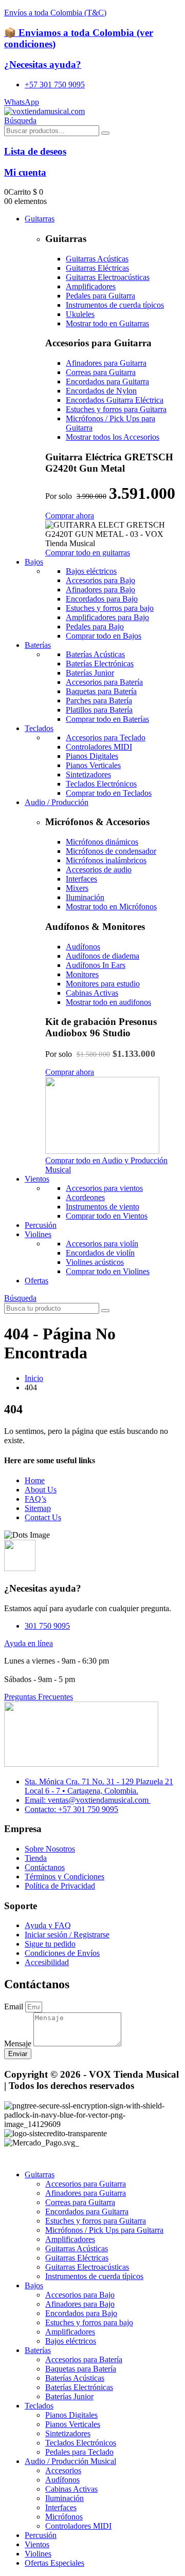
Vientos (37, 1179)
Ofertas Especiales (54, 2563)
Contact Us (43, 1517)
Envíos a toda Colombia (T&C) (55, 13)
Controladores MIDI (78, 2526)
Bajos (34, 562)
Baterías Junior (69, 2396)
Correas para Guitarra (80, 2202)
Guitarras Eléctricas (77, 2258)
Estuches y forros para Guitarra (96, 2221)
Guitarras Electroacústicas (87, 2267)
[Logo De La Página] (44, 111)
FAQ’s (35, 1499)
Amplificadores (70, 2239)
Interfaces (61, 2507)
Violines (38, 1234)
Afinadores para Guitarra (86, 2193)
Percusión (41, 1225)
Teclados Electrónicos (81, 2443)
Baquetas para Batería (81, 2369)
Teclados (39, 728)
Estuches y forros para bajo (89, 2322)
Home (35, 1480)
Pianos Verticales (73, 2424)
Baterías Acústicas (75, 2378)
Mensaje (19, 2043)
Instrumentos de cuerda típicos (94, 2276)
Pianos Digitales (71, 2415)
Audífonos (62, 2480)
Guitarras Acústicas (77, 2248)
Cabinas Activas (71, 2489)
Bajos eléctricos (71, 2341)
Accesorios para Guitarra (86, 2184)
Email (15, 2006)
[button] (20, 120)
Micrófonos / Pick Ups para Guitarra (104, 2230)
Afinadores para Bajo (80, 2304)
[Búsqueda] (105, 133)
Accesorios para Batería (84, 2359)
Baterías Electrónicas (79, 2387)
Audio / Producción (57, 802)
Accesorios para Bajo (80, 2295)
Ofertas (36, 1281)
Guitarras (40, 219)
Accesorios (63, 2470)
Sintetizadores (68, 2433)
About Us (41, 1490)
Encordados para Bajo (81, 2313)
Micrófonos (64, 2517)
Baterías (38, 645)
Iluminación (64, 2498)
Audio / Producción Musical (70, 2461)
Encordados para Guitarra (87, 2211)
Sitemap (38, 1508)
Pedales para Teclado (79, 2452)
